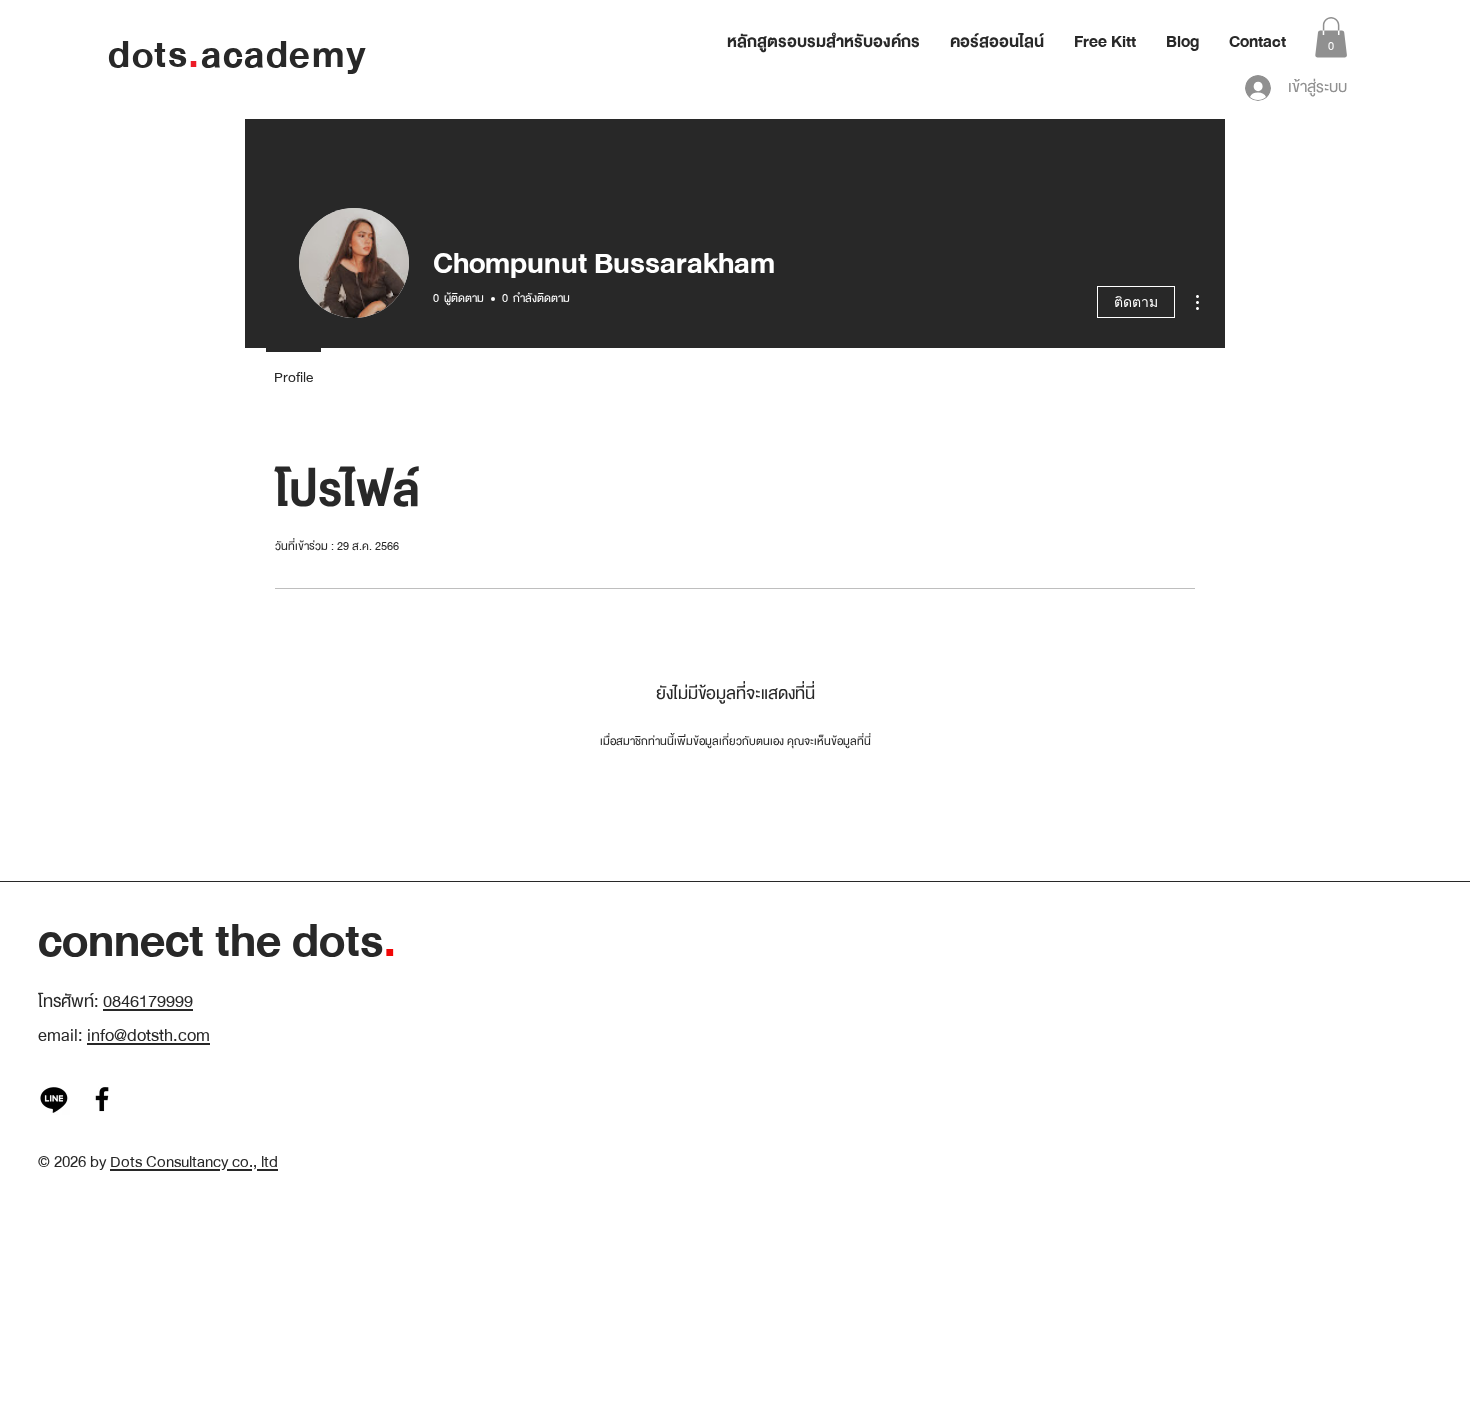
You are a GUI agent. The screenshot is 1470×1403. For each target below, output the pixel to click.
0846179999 (148, 1001)
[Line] (54, 1099)
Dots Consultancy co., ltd (194, 1162)
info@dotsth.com (148, 1035)
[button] (1331, 37)
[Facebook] (102, 1099)
